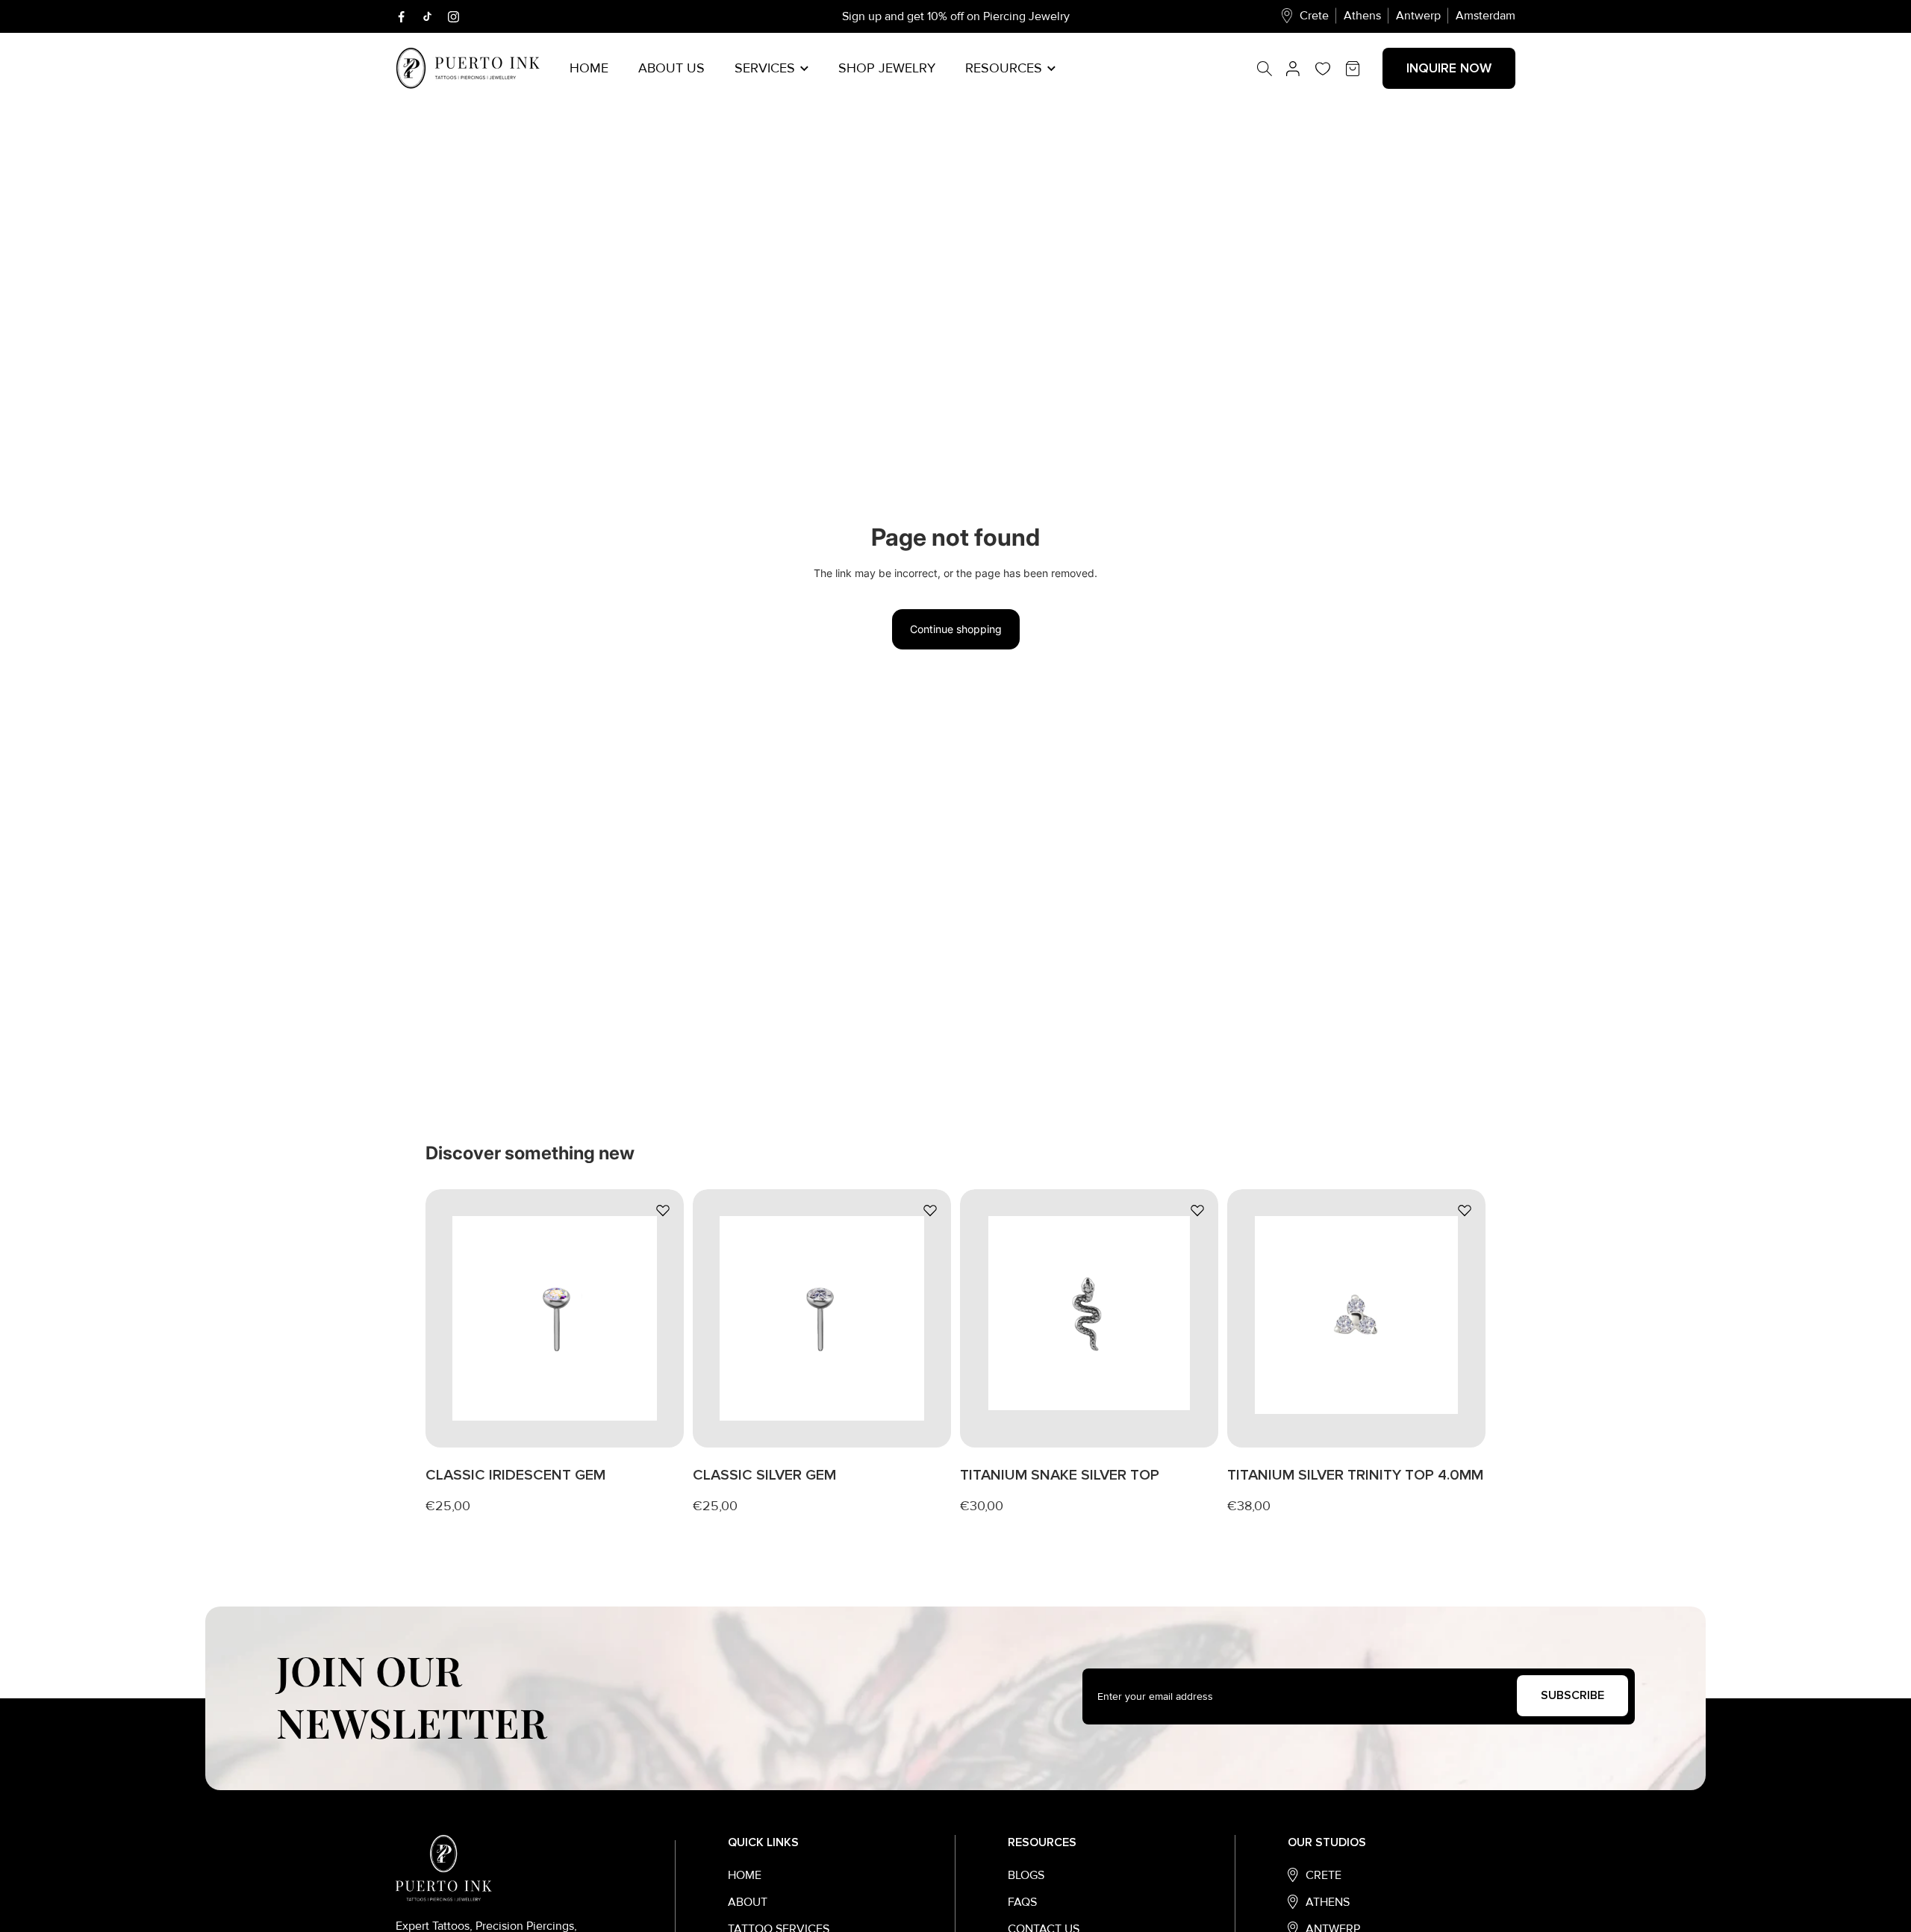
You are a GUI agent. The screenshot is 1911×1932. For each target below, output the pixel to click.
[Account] (1293, 69)
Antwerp (1418, 16)
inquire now (1449, 68)
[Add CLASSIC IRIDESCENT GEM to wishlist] (663, 1210)
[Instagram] (453, 17)
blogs (1026, 1875)
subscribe (1572, 1695)
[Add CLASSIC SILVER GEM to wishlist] (930, 1210)
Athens (1362, 16)
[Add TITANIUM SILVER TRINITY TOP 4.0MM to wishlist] (1465, 1210)
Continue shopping (956, 629)
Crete (1314, 16)
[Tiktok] (427, 16)
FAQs (1022, 1902)
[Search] (1272, 69)
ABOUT (748, 1902)
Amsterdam (1486, 16)
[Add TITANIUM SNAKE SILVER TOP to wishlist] (1197, 1210)
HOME (745, 1875)
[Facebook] (401, 17)
